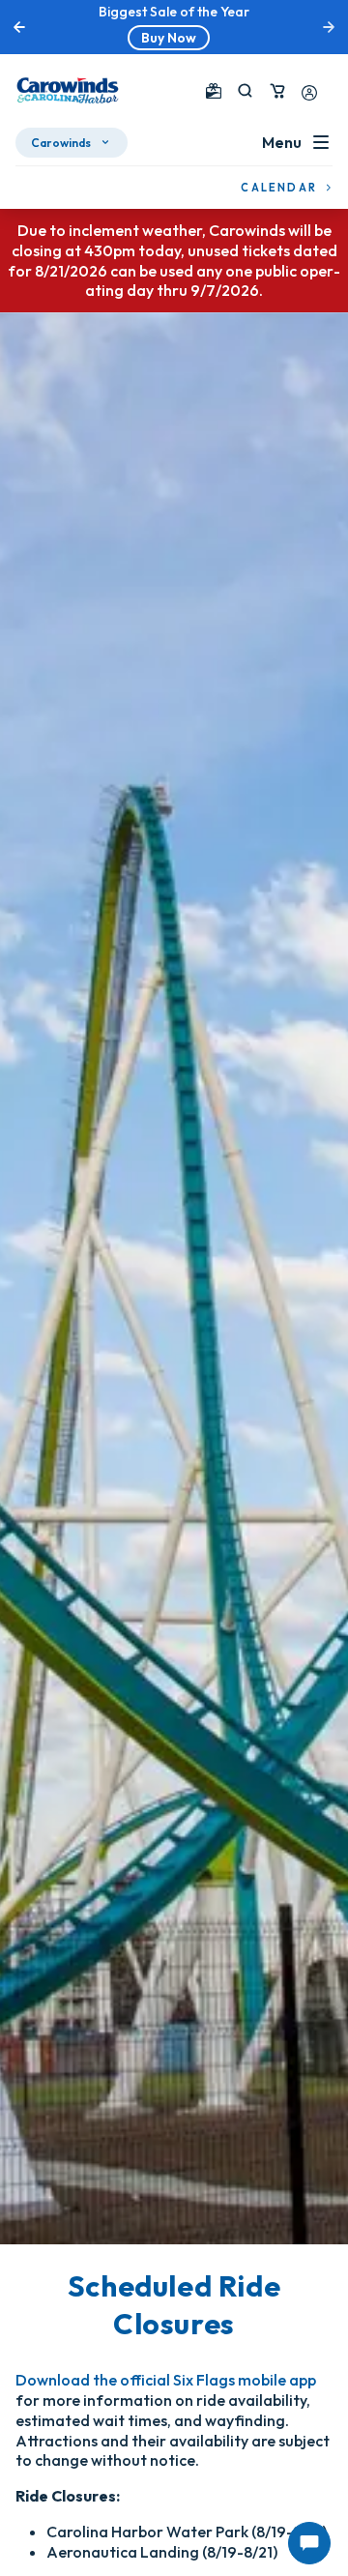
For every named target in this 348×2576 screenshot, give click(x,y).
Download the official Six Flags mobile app (166, 2380)
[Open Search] (245, 90)
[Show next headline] (329, 27)
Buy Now (169, 38)
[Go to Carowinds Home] (68, 91)
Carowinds (61, 143)
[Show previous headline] (19, 27)
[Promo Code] (214, 91)
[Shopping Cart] (277, 91)
